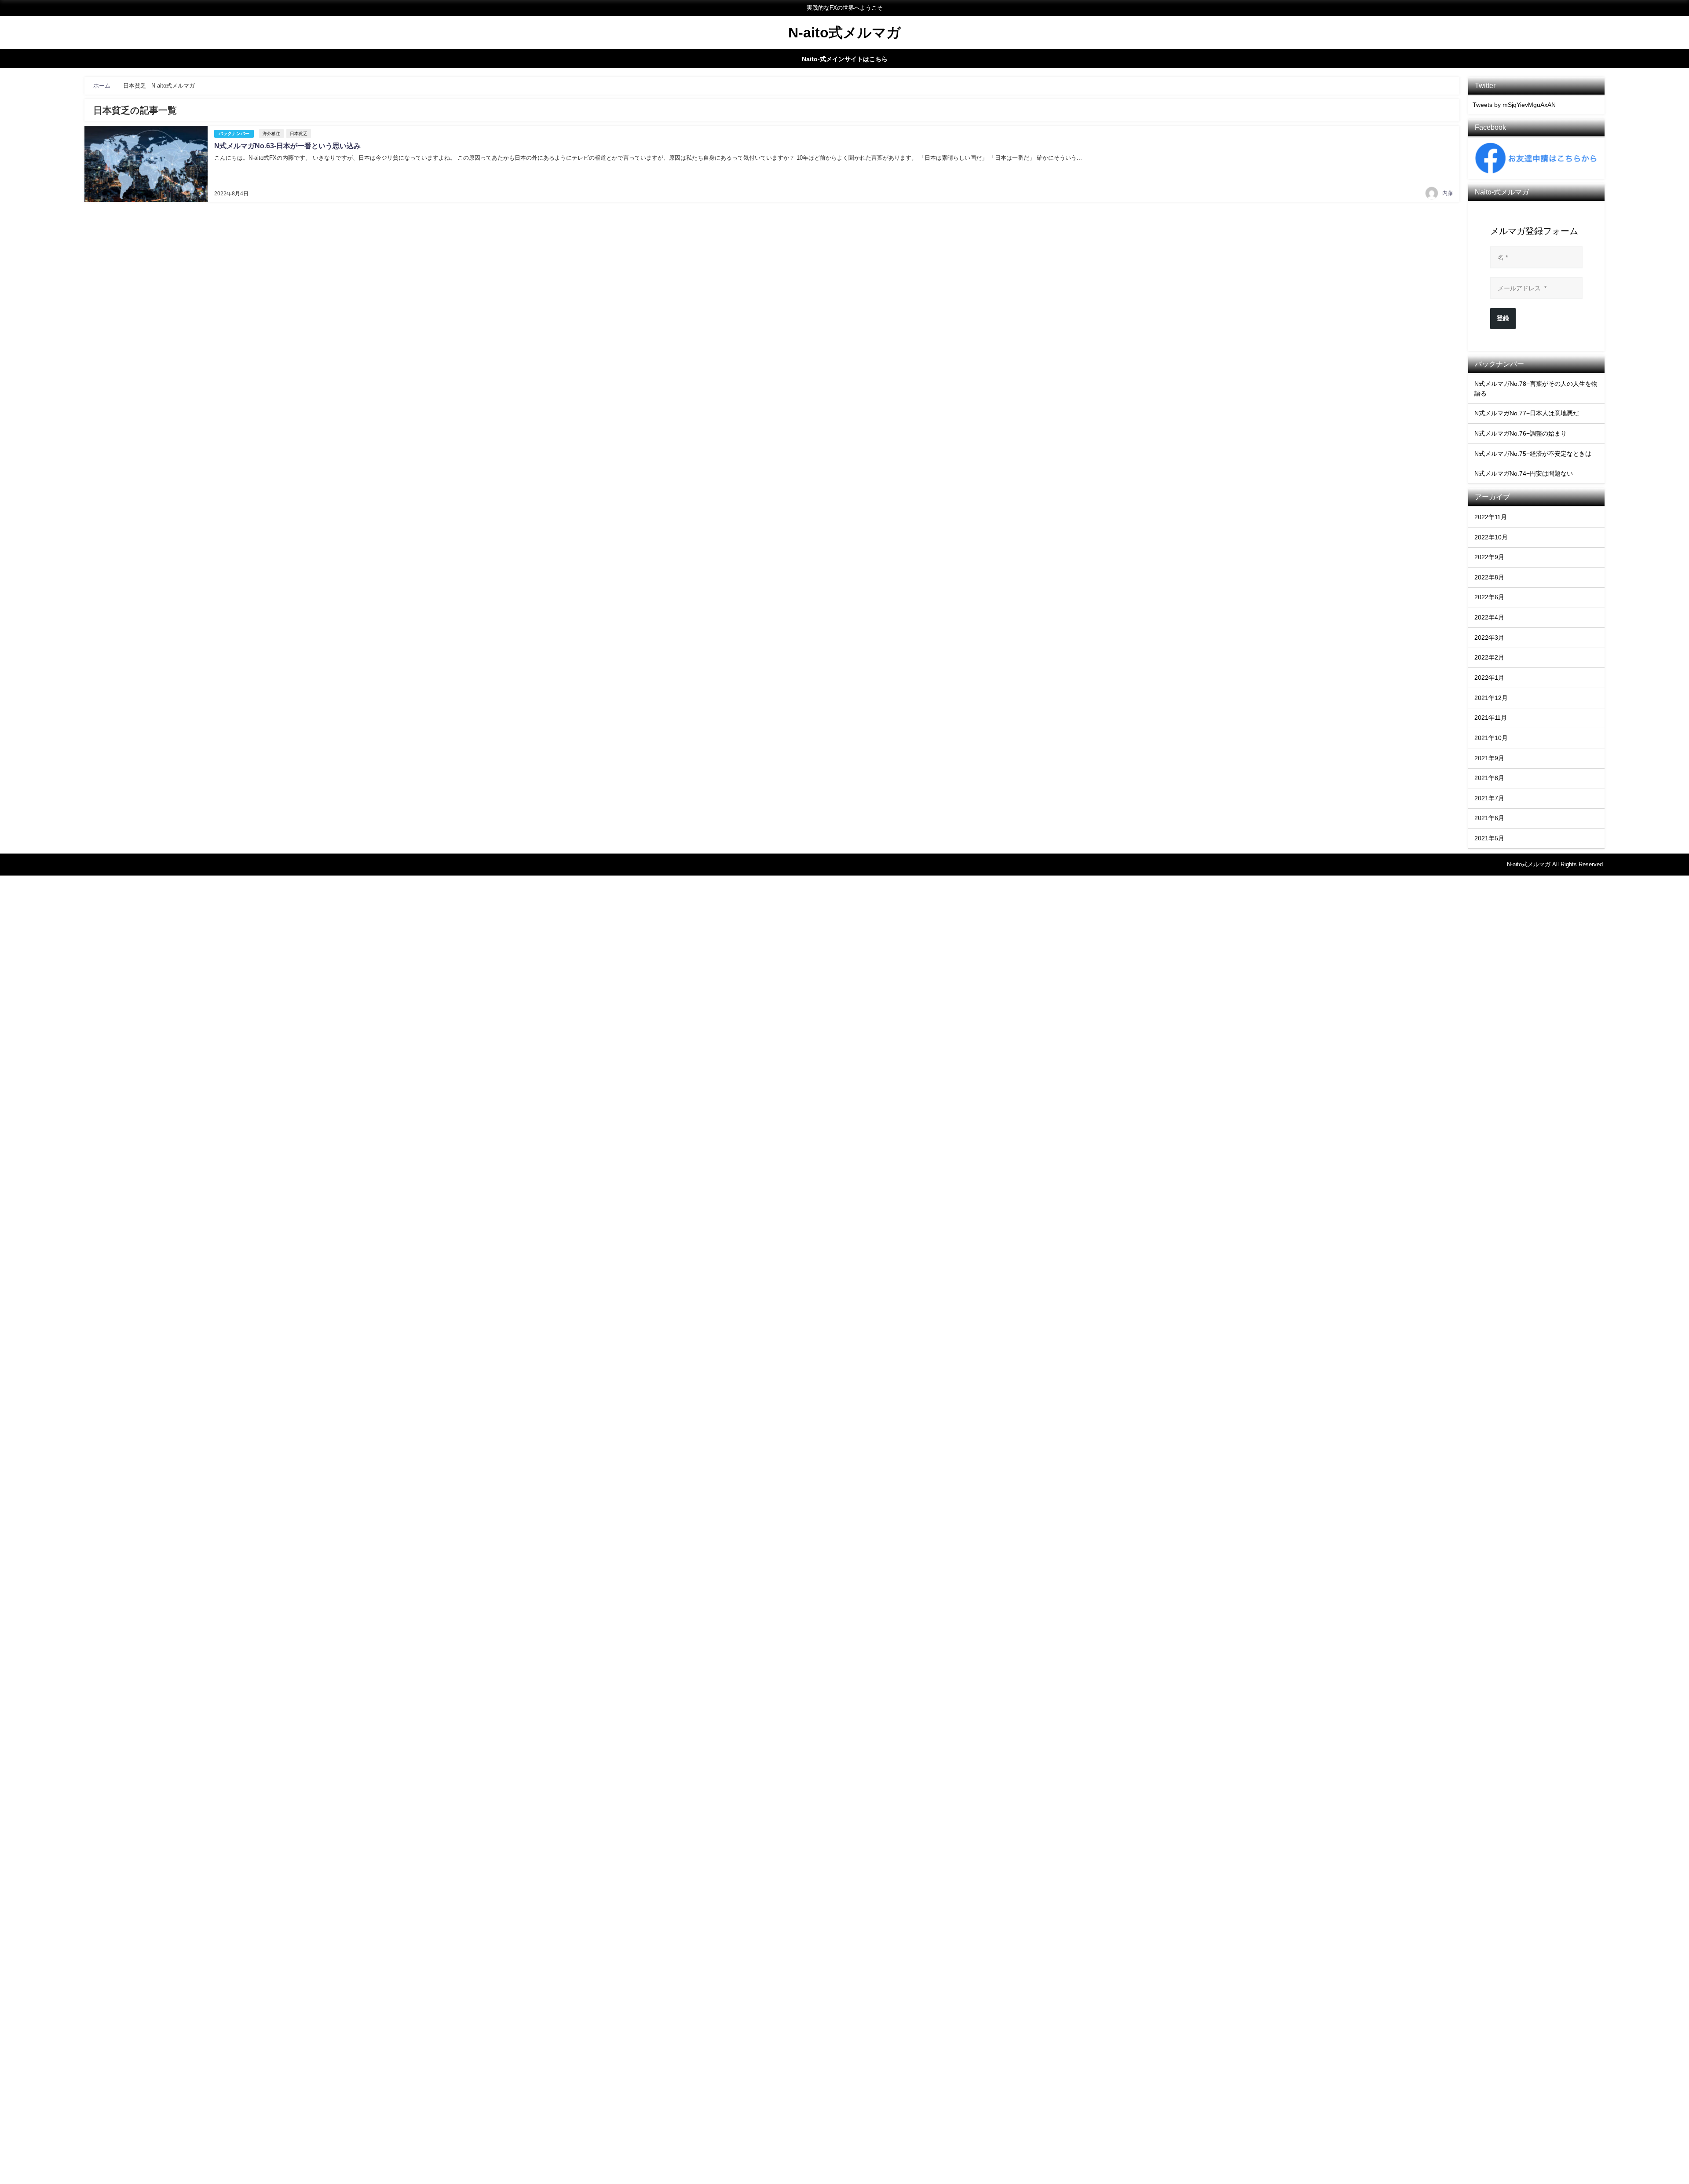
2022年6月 (1489, 597)
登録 (1503, 318)
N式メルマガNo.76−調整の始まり (1521, 433)
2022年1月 (1489, 678)
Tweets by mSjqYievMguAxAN (1514, 105)
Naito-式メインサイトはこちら (845, 59)
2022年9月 (1489, 557)
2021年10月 (1491, 738)
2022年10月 (1491, 537)
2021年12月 (1491, 698)
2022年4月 (1489, 617)
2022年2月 (1489, 657)
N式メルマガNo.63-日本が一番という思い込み (287, 146)
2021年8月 (1489, 778)
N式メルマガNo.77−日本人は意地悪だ (1527, 413)
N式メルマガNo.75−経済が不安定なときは (1533, 454)
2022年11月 (1491, 517)
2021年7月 (1489, 798)
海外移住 (271, 134)
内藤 (1448, 193)
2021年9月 (1489, 758)
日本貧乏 (299, 134)
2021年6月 (1489, 818)
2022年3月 (1489, 638)
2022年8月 (1489, 577)
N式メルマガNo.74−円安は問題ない (1524, 473)
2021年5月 (1489, 838)
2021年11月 (1491, 718)
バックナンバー (234, 134)
